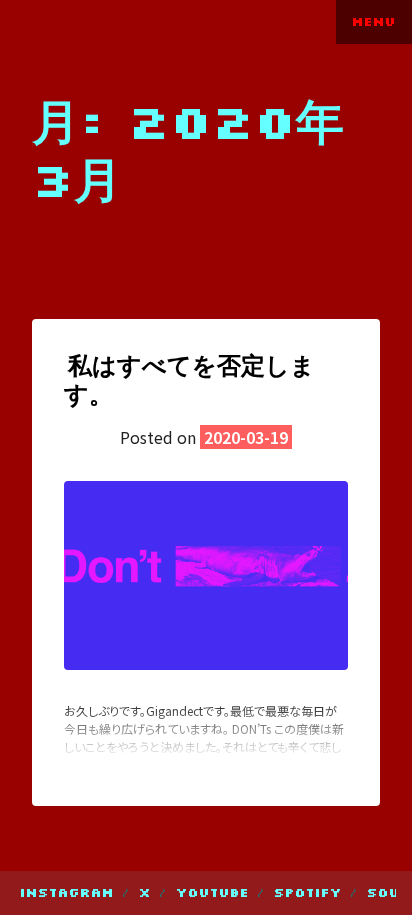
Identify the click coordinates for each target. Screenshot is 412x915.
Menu (374, 21)
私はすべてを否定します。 (189, 379)
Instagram (67, 892)
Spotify (308, 892)
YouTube (212, 892)
